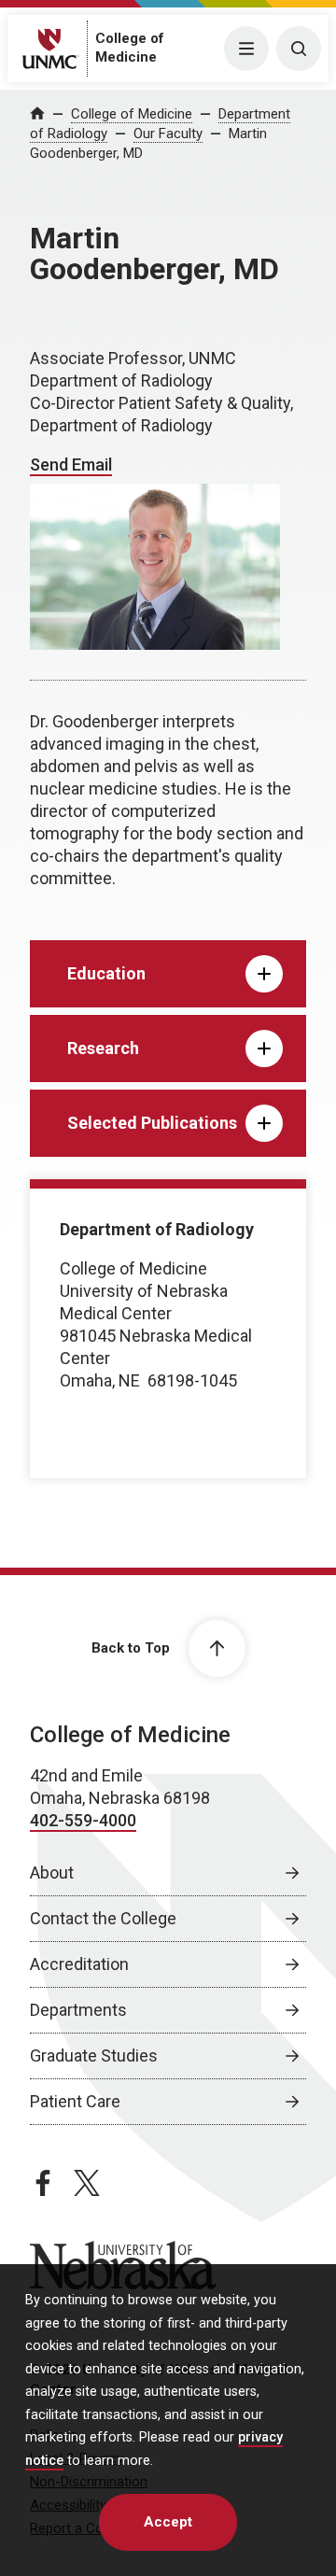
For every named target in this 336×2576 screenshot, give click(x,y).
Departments (78, 2010)
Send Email (71, 465)
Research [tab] (103, 1048)
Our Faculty (168, 134)
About (52, 1872)
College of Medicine (132, 114)
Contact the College (103, 1918)
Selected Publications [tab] (152, 1123)
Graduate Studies (94, 2055)
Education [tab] (106, 973)
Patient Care (75, 2101)
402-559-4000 (83, 1820)
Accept (168, 2522)
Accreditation (79, 1964)
